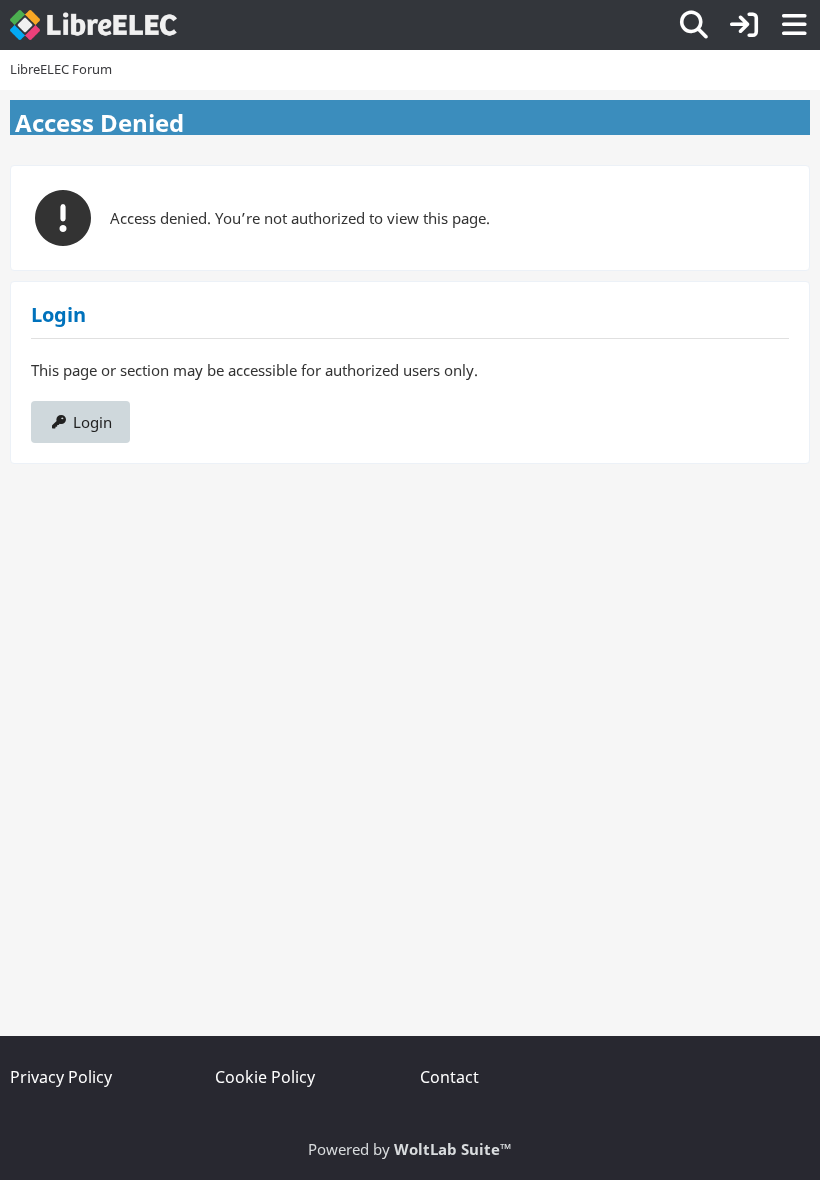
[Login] (744, 25)
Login (92, 422)
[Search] (694, 25)
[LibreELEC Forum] (93, 25)
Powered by (410, 1149)
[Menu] (794, 25)
